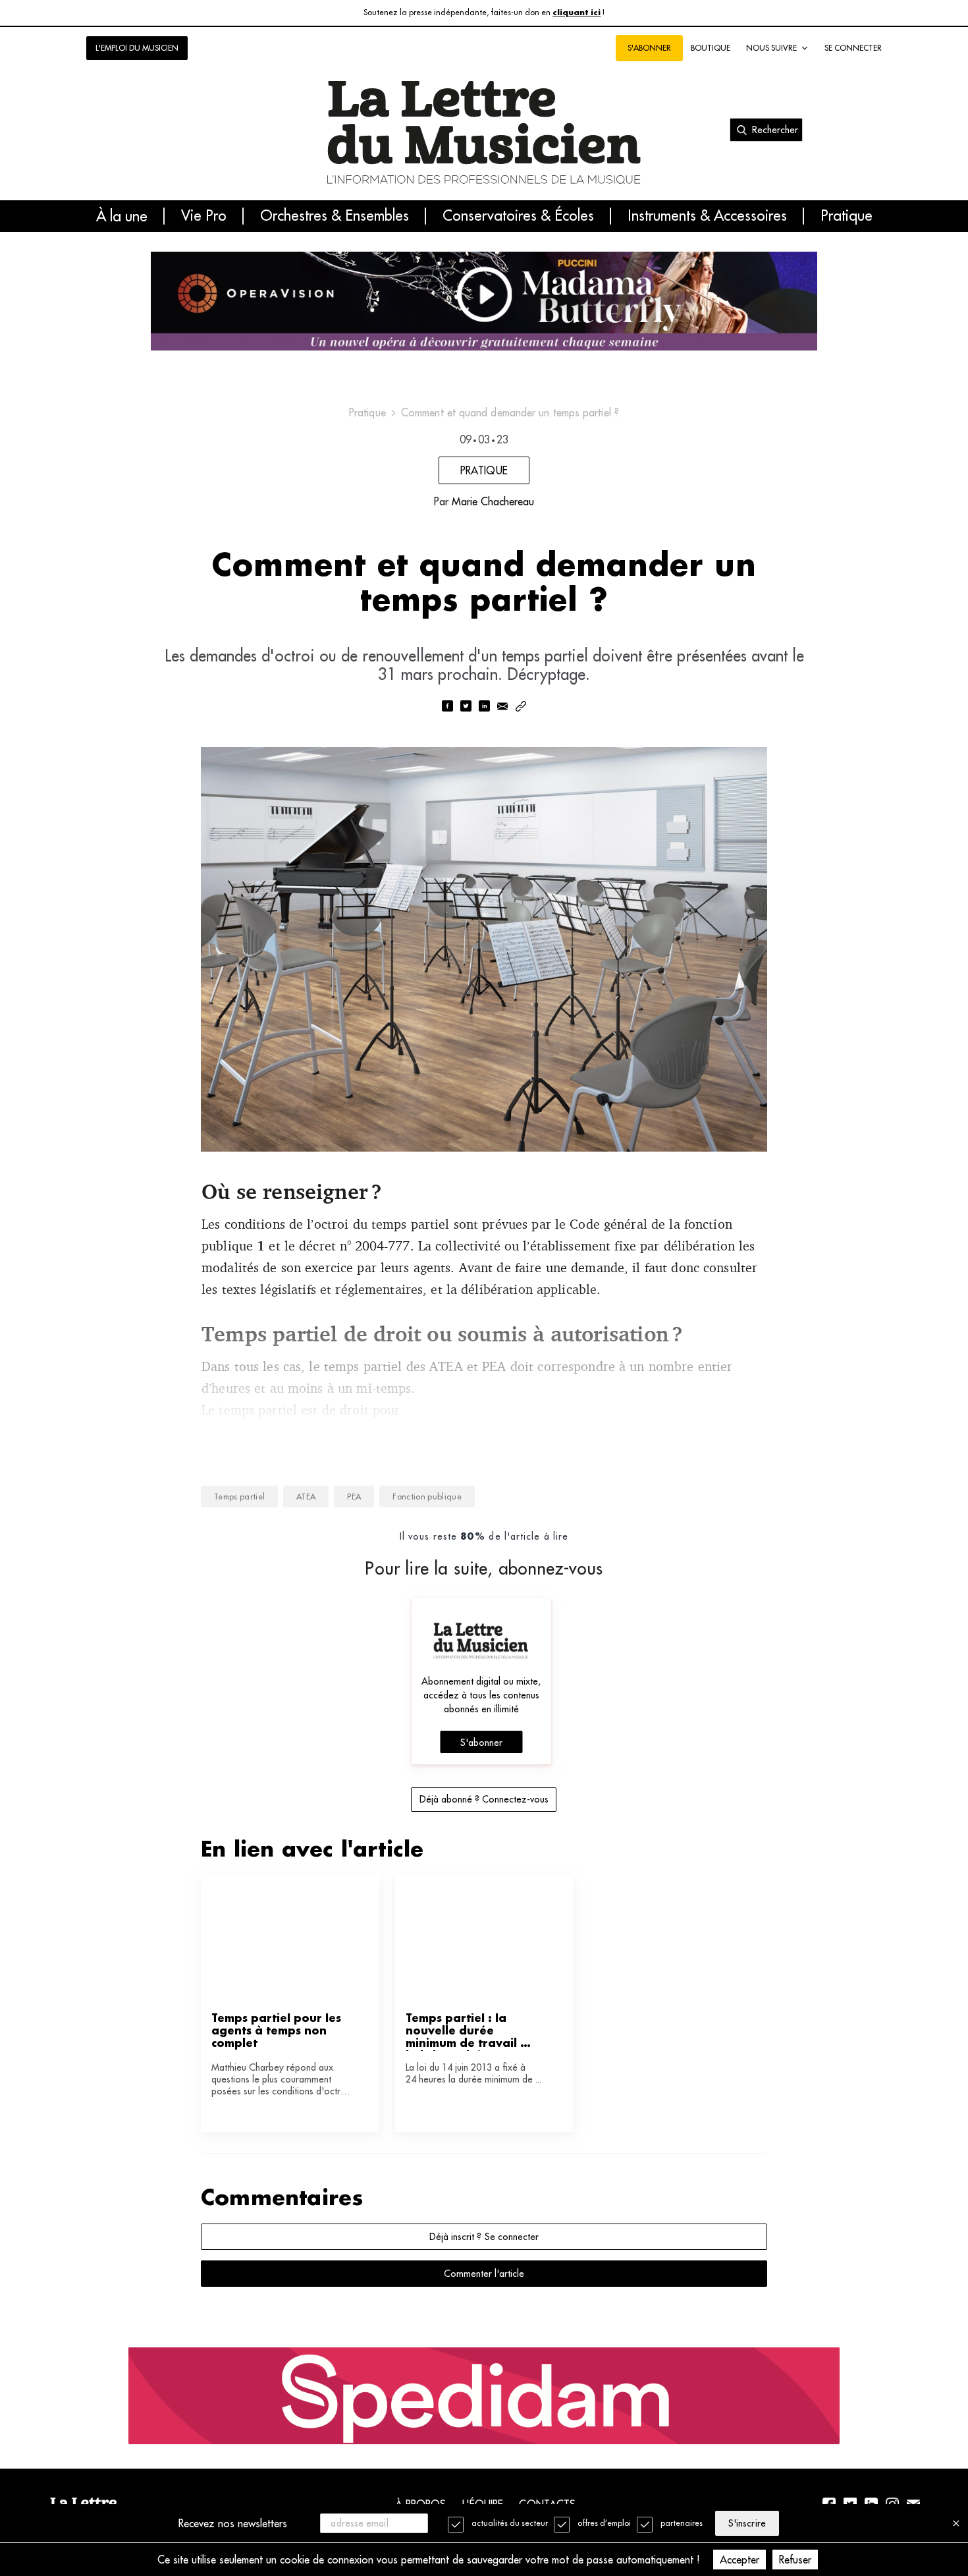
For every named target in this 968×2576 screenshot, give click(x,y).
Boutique (711, 48)
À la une (122, 216)
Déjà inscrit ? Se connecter (484, 2237)
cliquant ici (577, 13)
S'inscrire (747, 2523)
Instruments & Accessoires (707, 216)
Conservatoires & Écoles (518, 216)
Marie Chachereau (493, 501)
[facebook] (447, 707)
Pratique (847, 216)
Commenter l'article (484, 2274)
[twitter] (466, 707)
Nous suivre (771, 48)
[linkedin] (484, 707)
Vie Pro (204, 216)
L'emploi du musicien (137, 48)
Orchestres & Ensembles (335, 216)
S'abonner (481, 1743)
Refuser (795, 2560)
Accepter (739, 2560)
